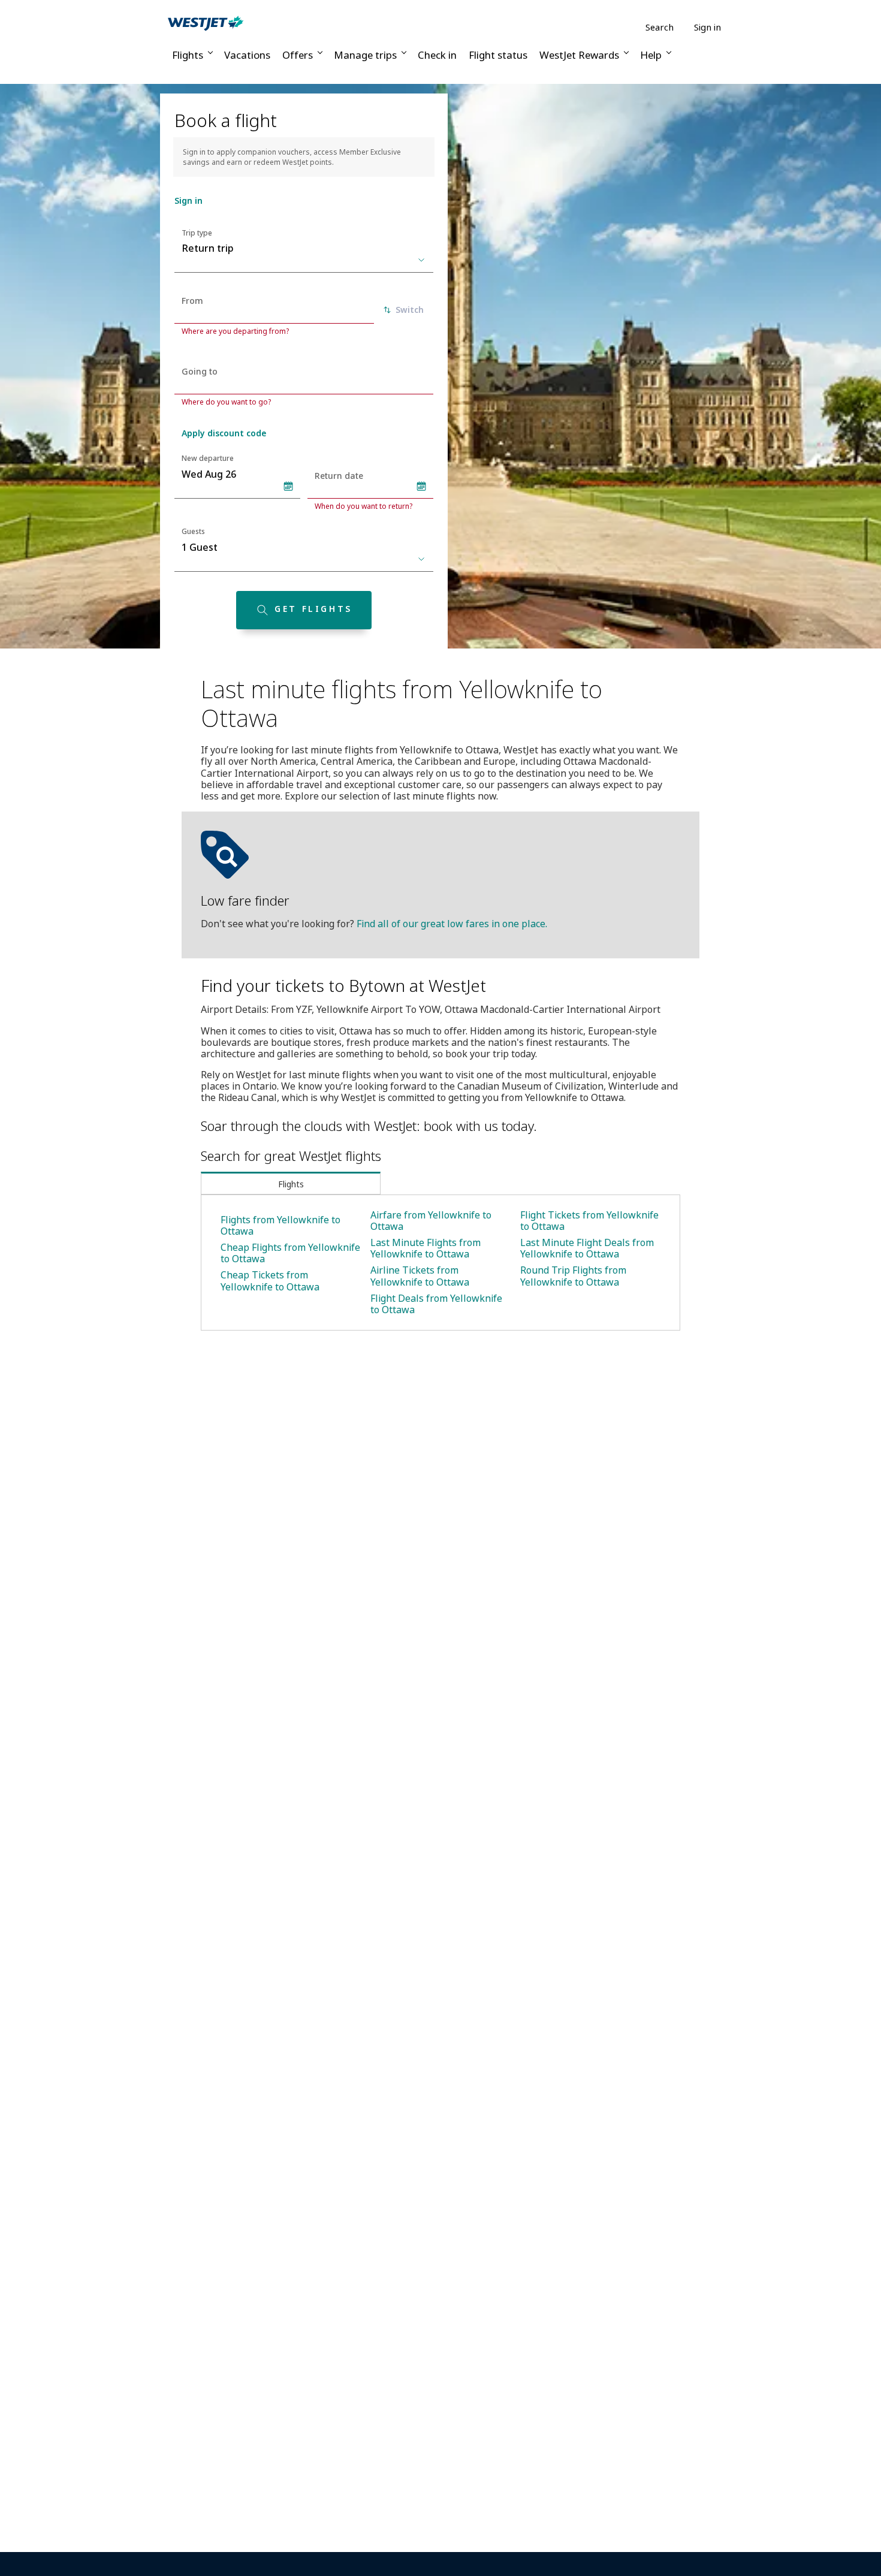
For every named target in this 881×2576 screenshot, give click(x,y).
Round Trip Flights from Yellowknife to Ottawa (573, 1276)
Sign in (707, 27)
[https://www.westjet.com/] (206, 23)
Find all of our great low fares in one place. (452, 924)
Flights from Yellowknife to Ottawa (280, 1225)
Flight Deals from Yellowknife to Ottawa (436, 1304)
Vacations (247, 55)
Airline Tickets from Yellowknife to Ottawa (420, 1276)
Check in (437, 55)
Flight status (498, 55)
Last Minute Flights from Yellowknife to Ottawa (426, 1248)
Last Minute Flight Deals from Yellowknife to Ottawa (587, 1248)
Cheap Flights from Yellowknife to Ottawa (290, 1253)
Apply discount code (224, 433)
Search (660, 27)
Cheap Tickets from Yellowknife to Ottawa (270, 1281)
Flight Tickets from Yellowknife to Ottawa (589, 1221)
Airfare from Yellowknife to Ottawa (431, 1221)
